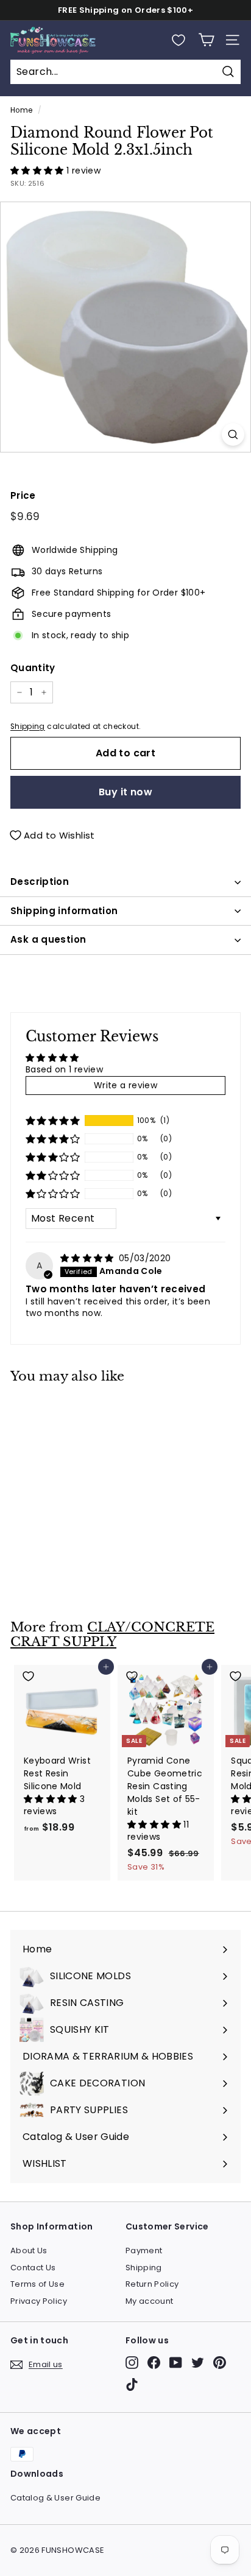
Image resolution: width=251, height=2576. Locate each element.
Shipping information (64, 911)
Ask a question (48, 939)
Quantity (33, 668)
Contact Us (33, 2268)
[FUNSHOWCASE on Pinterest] (220, 2363)
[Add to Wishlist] (62, 1410)
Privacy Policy (39, 2301)
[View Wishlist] (179, 40)
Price (23, 495)
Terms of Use (37, 2284)
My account (150, 2301)
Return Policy (152, 2284)
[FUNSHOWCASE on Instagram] (132, 2363)
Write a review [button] (125, 1085)
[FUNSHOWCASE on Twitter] (198, 2363)
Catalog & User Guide (55, 2498)
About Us (29, 2250)
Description (40, 882)
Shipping (28, 727)
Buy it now (125, 792)
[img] (88, 1258)
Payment (144, 2250)
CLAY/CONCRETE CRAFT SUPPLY (112, 1635)
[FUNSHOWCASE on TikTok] (132, 2384)
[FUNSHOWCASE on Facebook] (154, 2363)
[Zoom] (233, 435)
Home (21, 110)
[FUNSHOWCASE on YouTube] (176, 2363)
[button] (38, 171)
